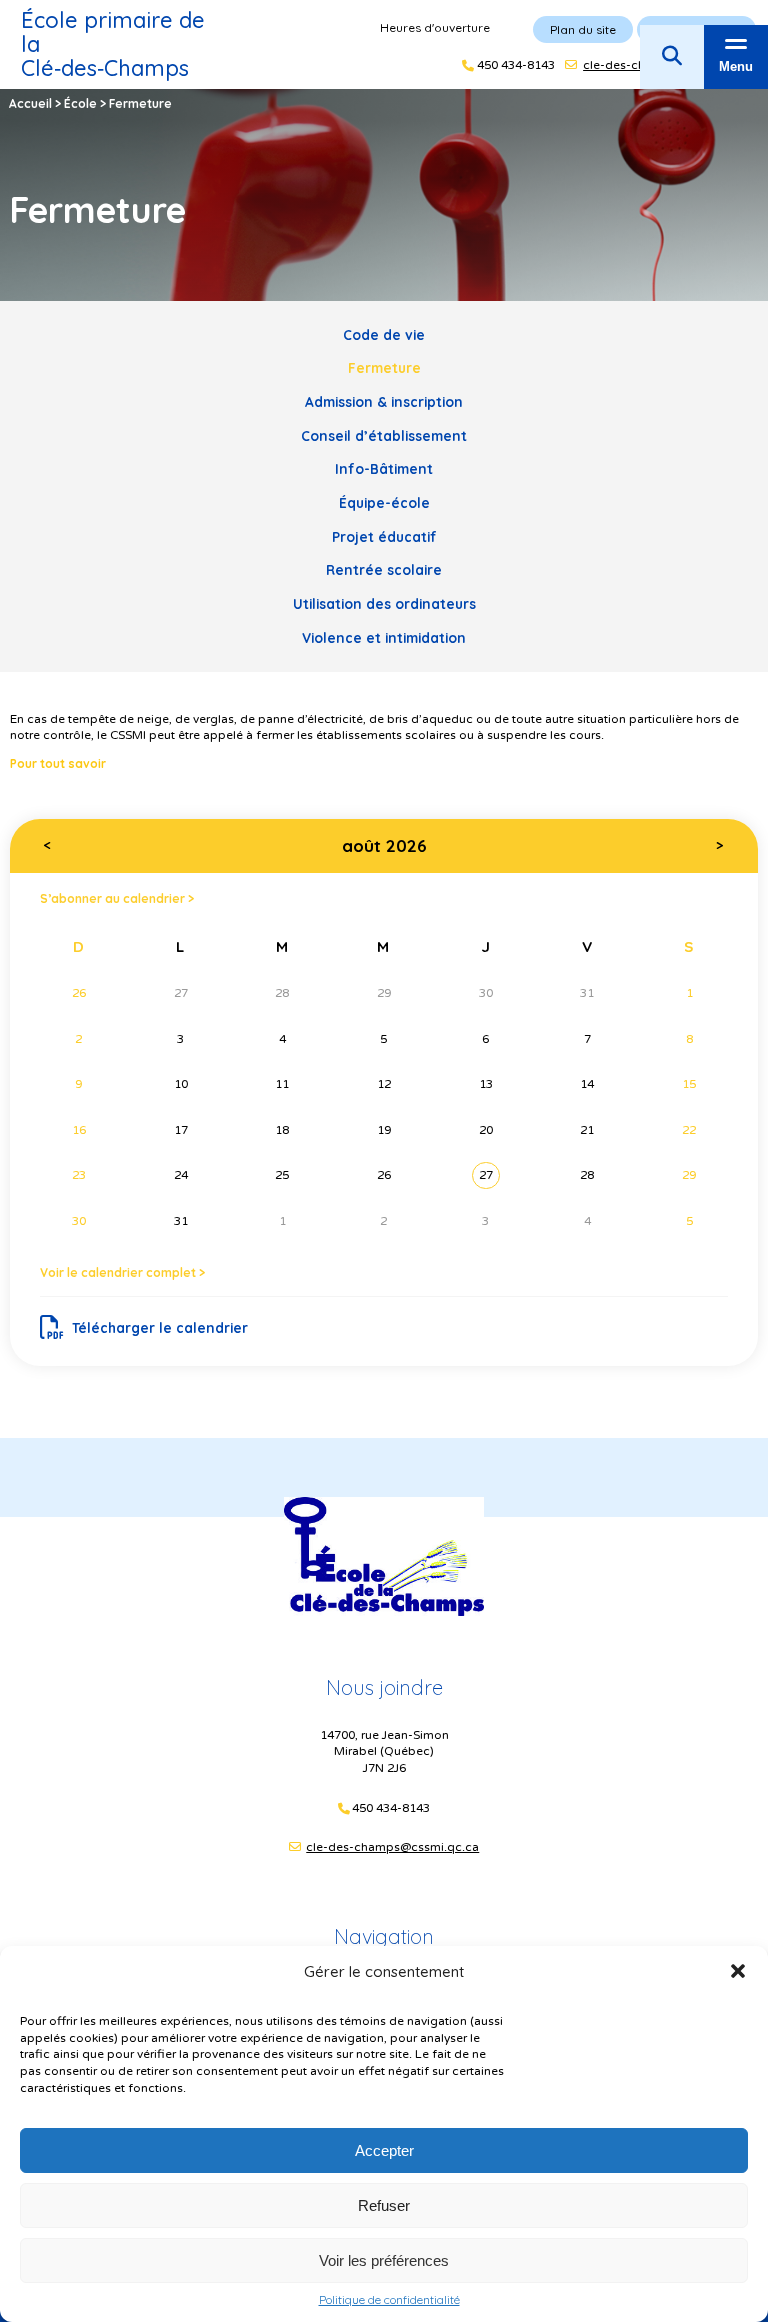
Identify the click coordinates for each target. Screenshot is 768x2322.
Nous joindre (384, 1687)
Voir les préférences (384, 2260)
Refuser (384, 2205)
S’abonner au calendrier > (117, 898)
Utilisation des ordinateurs (384, 603)
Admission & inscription (384, 401)
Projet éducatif (384, 536)
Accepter (384, 2150)
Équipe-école (384, 502)
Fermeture (384, 367)
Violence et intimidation (384, 637)
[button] (738, 1971)
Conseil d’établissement (384, 435)
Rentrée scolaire (384, 569)
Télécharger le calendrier (160, 1327)
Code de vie (384, 334)
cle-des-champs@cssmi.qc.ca (392, 1847)
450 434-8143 (391, 1808)
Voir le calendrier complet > (122, 1272)
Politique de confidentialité (389, 2300)
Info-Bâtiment (384, 468)
